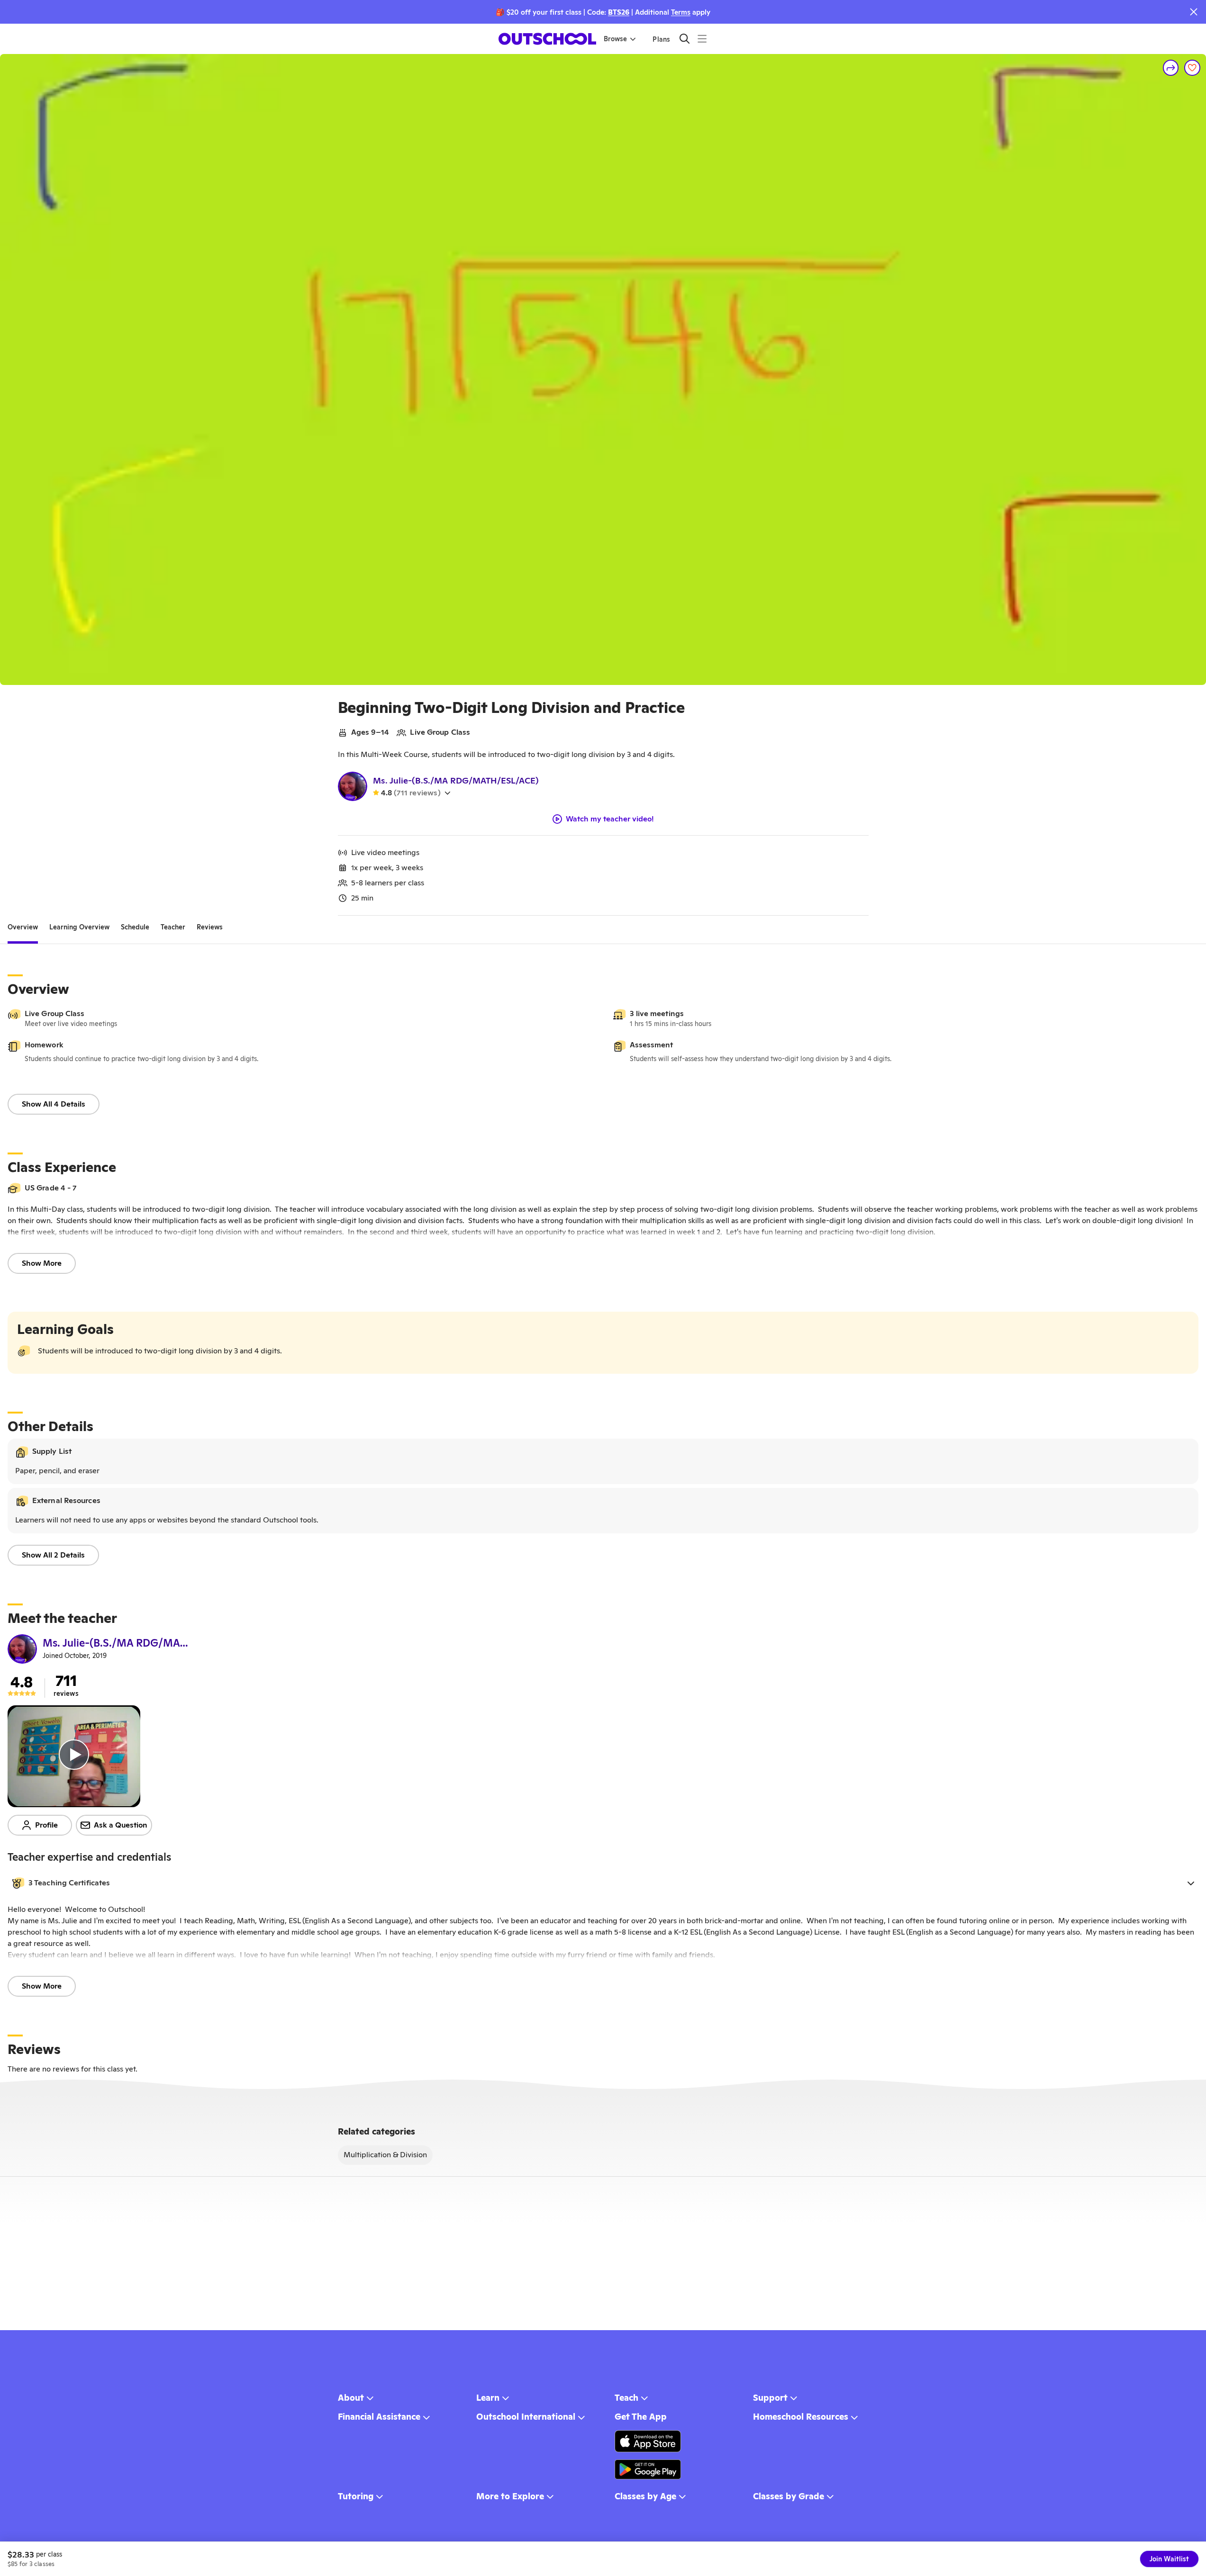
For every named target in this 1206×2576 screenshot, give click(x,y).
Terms (681, 12)
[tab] (23, 927)
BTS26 (619, 12)
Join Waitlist (1169, 2559)
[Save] (1192, 68)
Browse (615, 39)
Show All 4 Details (54, 1104)
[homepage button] (547, 39)
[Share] (1171, 68)
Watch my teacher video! (610, 819)
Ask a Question (121, 1825)
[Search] (685, 39)
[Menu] (702, 39)
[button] (603, 1883)
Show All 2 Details (53, 1555)
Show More (42, 1263)
